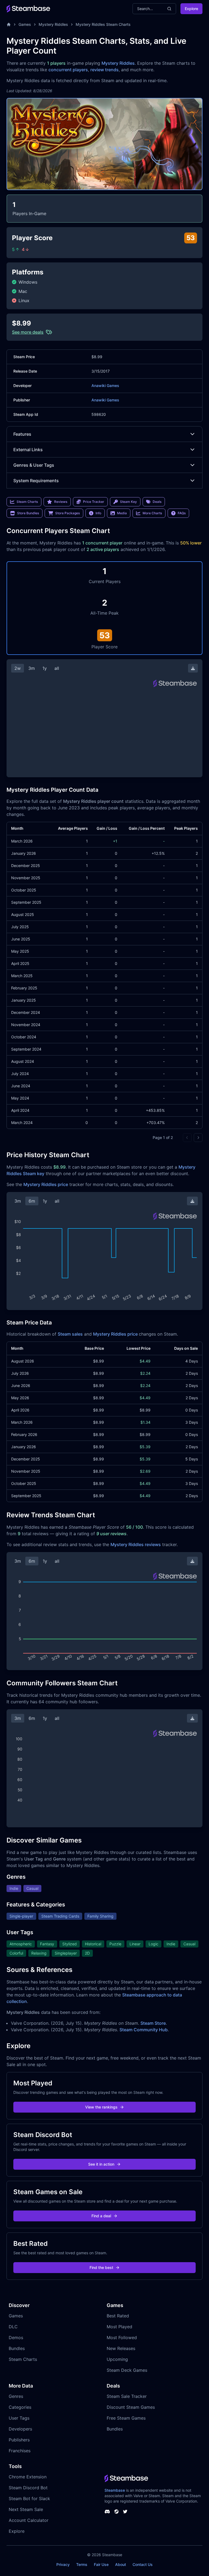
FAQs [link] (182, 513)
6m (32, 1201)
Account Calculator (29, 2520)
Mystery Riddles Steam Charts (103, 24)
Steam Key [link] (128, 502)
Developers (20, 2429)
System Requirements (36, 481)
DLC (13, 2327)
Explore (191, 9)
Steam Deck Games (127, 2370)
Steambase (115, 2490)
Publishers (19, 2440)
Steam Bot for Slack (29, 2498)
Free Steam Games (126, 2418)
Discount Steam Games (131, 2407)
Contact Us (143, 2564)
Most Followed (122, 2337)
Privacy (63, 2564)
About (121, 2564)
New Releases (121, 2348)
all (57, 668)
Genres (16, 2396)
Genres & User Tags (34, 465)
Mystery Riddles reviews (136, 1544)
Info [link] (98, 513)
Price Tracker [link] (94, 502)
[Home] (9, 24)
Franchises (20, 2451)
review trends (104, 70)
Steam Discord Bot (28, 2488)
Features (22, 434)
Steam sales (70, 1334)
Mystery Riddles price (46, 1184)
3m (32, 668)
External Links (28, 450)
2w (18, 668)
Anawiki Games (105, 386)
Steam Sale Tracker (127, 2396)
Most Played (119, 2327)
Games (25, 24)
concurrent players (68, 70)
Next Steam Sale (26, 2509)
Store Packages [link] (67, 513)
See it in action (101, 2164)
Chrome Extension (28, 2477)
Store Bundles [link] (28, 513)
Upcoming (117, 2359)
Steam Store (153, 2023)
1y (45, 668)
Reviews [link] (61, 502)
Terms (82, 2564)
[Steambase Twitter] (125, 2512)
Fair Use (101, 2564)
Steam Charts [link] (27, 502)
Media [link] (122, 513)
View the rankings (101, 2107)
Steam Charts (23, 2359)
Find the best (101, 2267)
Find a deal (101, 2216)
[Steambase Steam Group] (116, 2512)
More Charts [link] (152, 513)
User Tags (19, 2418)
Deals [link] (157, 502)
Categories (20, 2407)
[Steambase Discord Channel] (107, 2512)
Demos (16, 2337)
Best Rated (118, 2316)
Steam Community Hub (144, 2030)
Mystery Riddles (53, 24)
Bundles (17, 2348)
